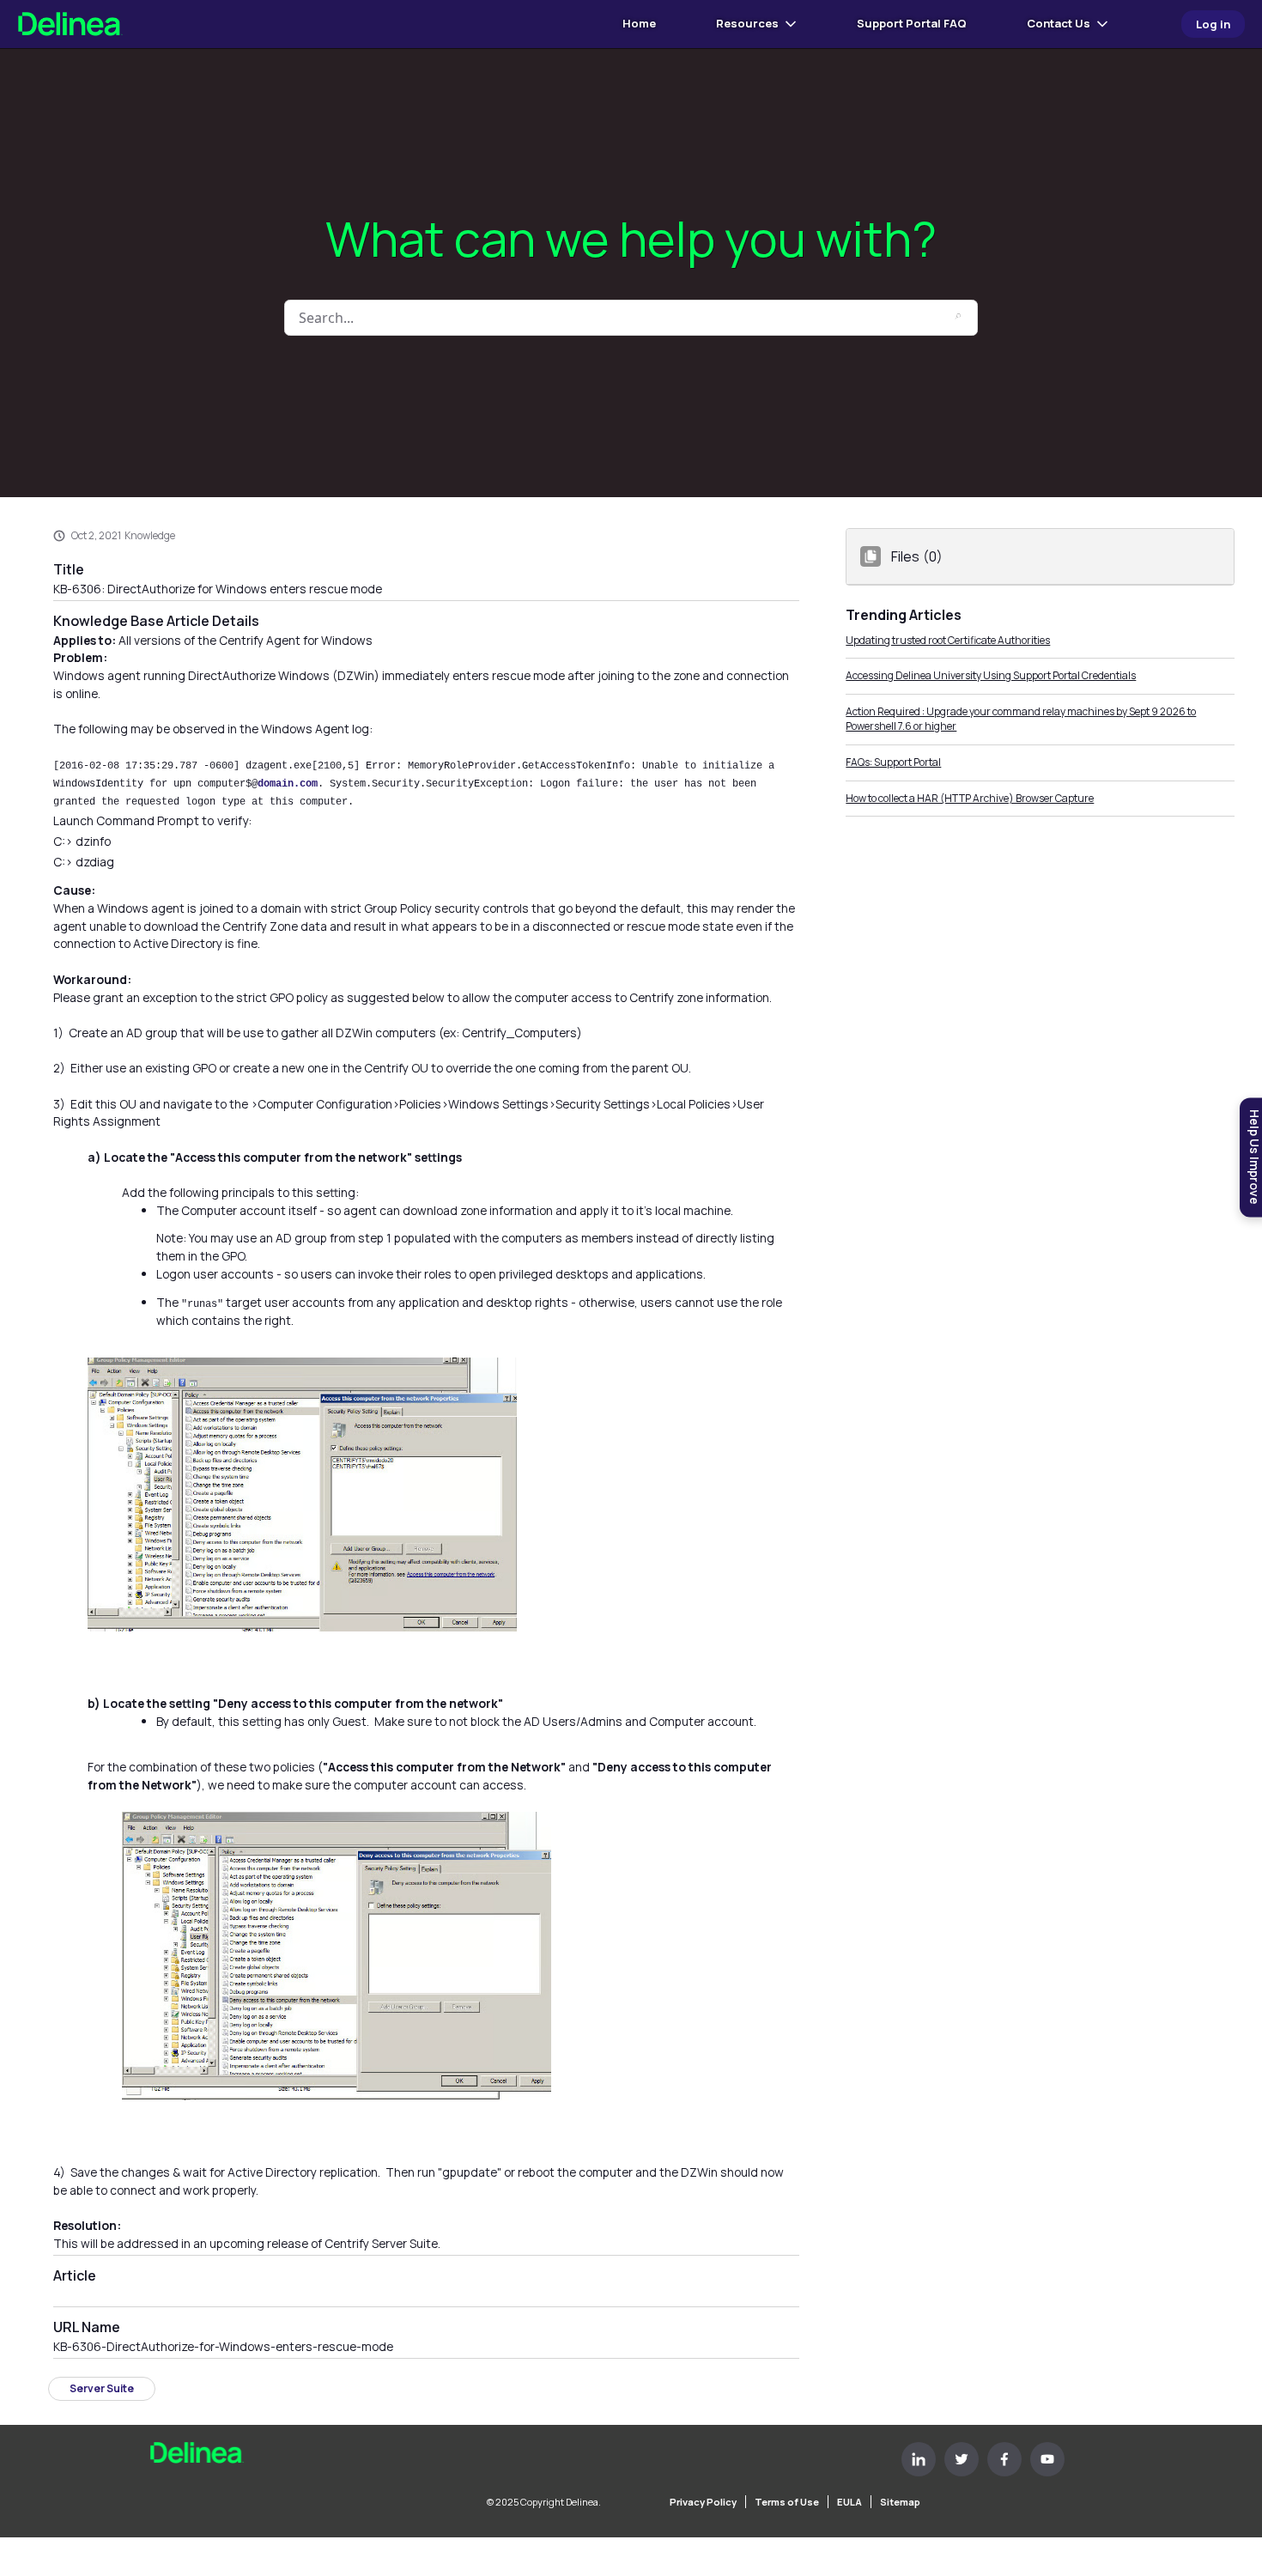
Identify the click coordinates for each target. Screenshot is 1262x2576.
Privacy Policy (703, 2502)
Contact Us (1059, 23)
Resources (747, 23)
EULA (849, 2502)
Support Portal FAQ (912, 23)
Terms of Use (787, 2502)
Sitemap (900, 2502)
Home (639, 23)
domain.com (288, 784)
